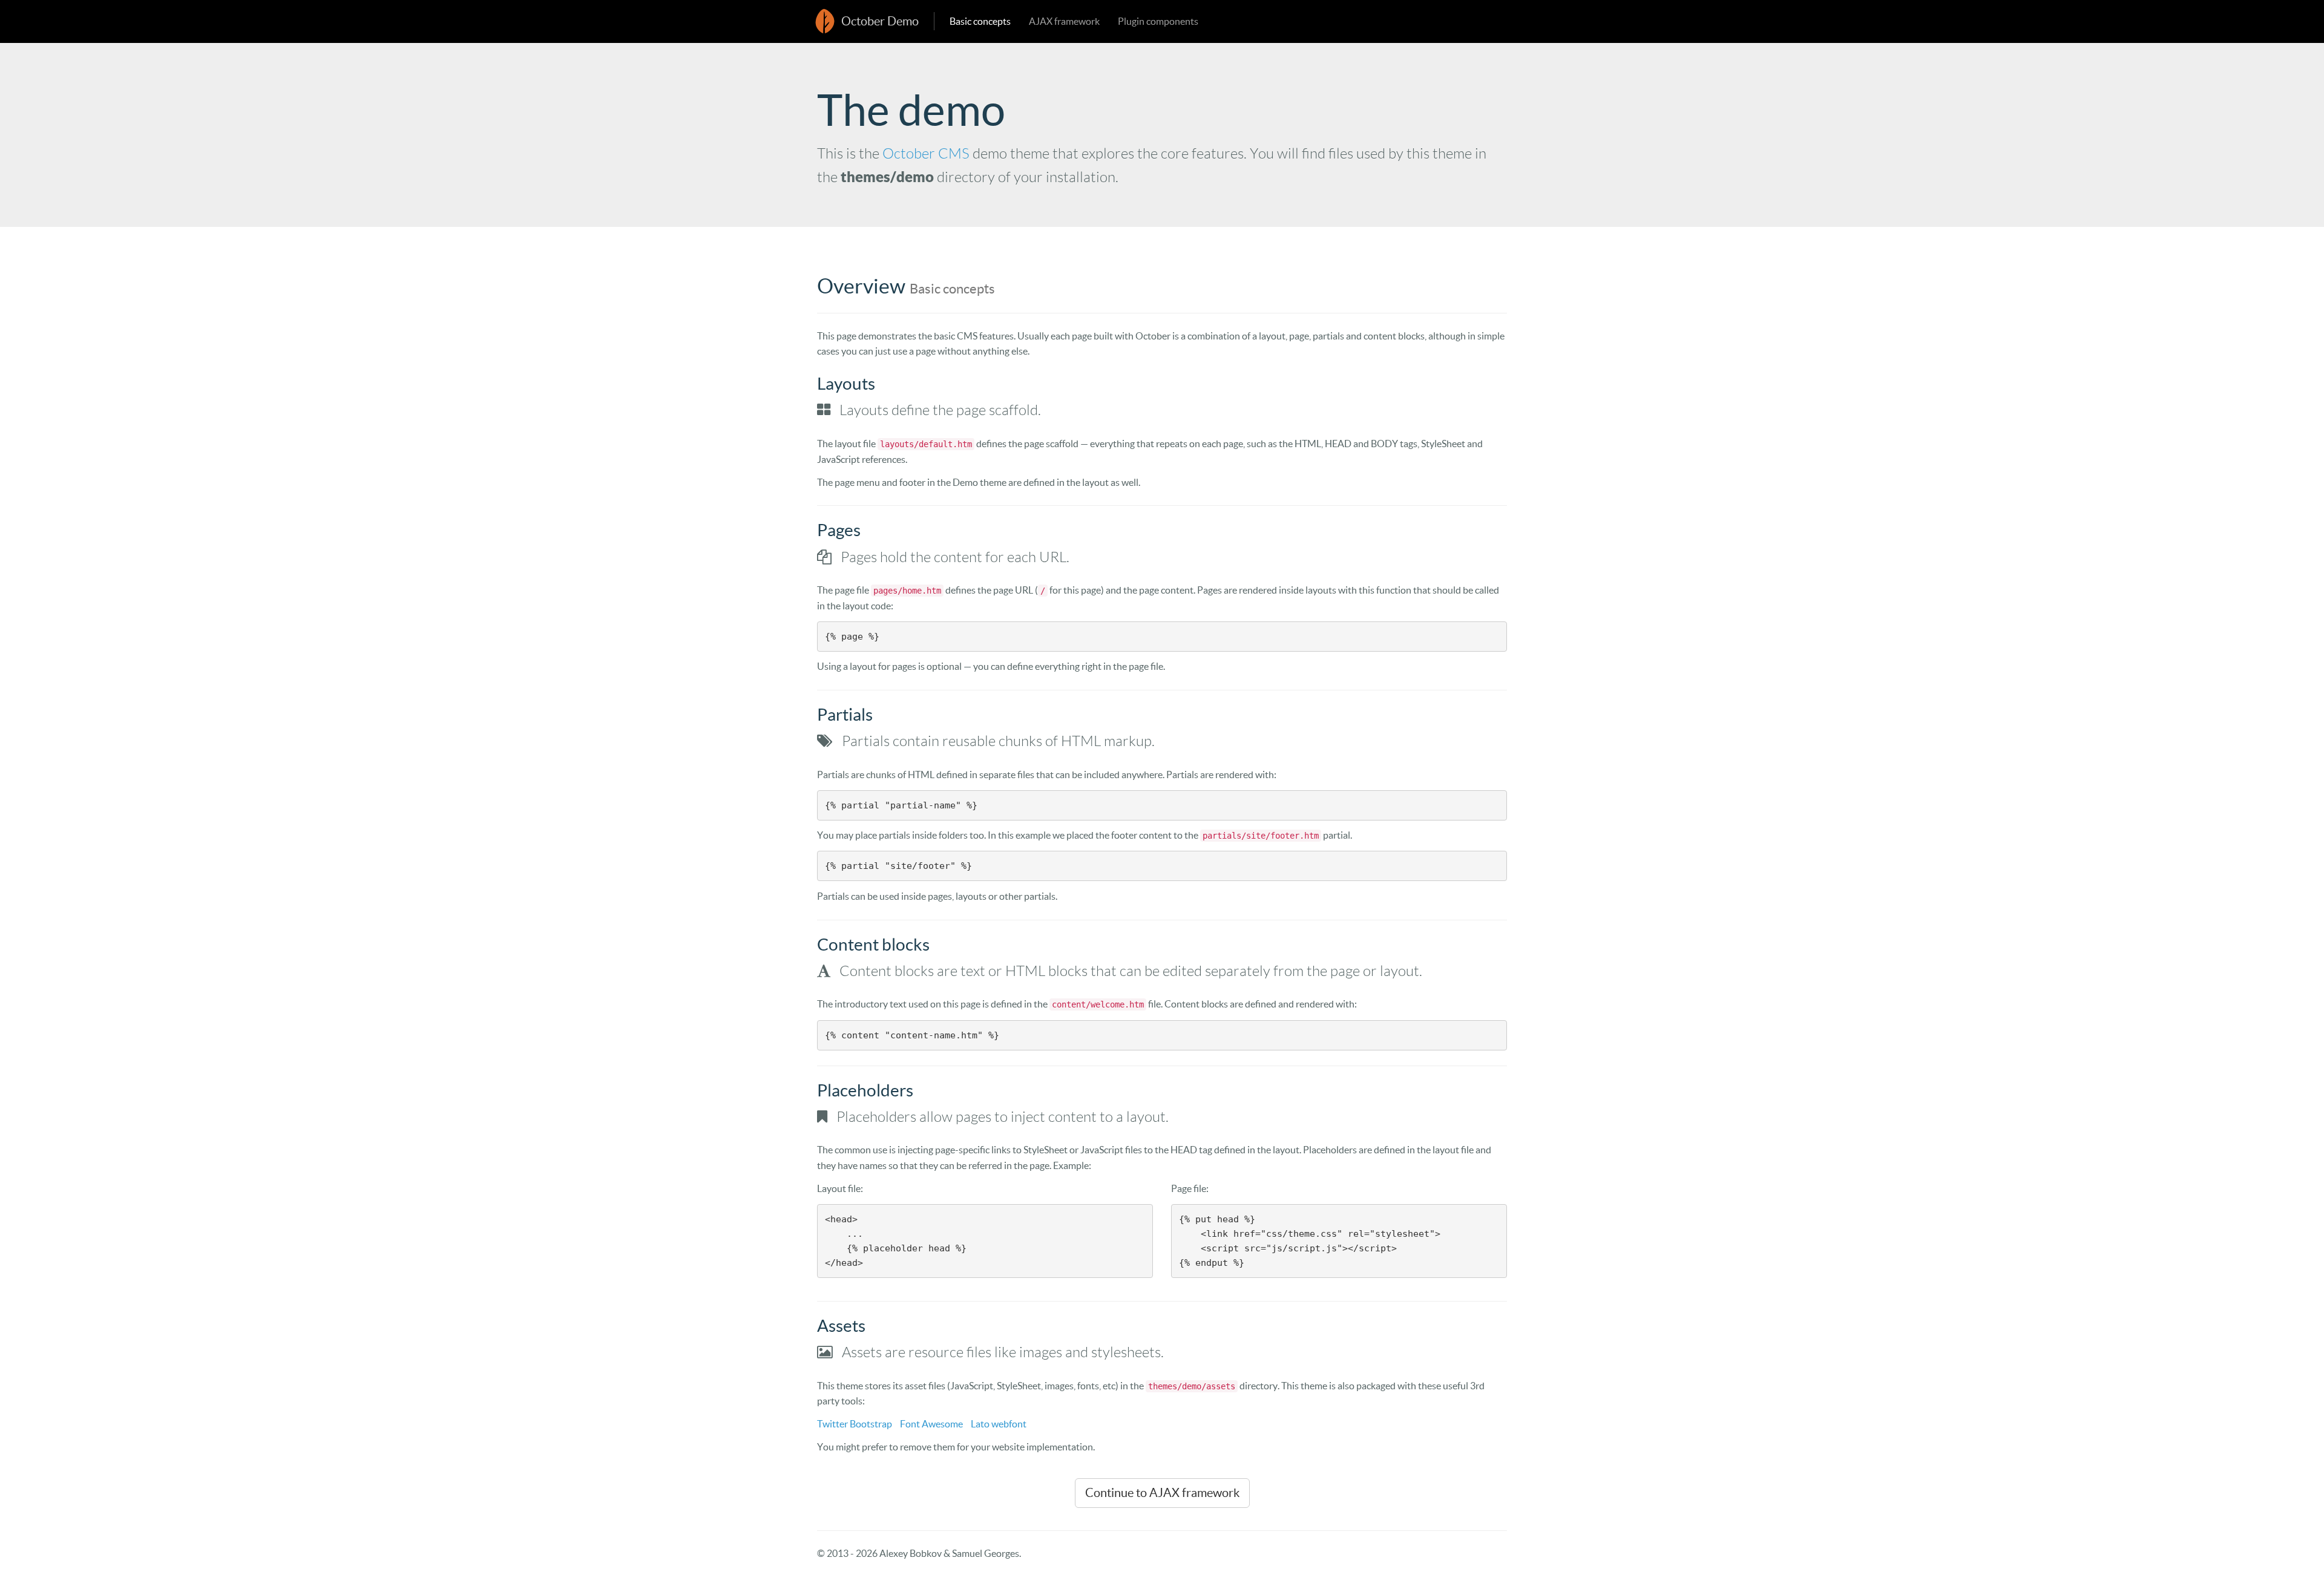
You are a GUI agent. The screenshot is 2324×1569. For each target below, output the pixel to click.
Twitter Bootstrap (855, 1424)
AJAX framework (1064, 21)
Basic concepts (980, 21)
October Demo (880, 21)
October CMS (926, 154)
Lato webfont (999, 1424)
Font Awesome (931, 1424)
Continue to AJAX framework (1162, 1493)
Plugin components (1158, 21)
